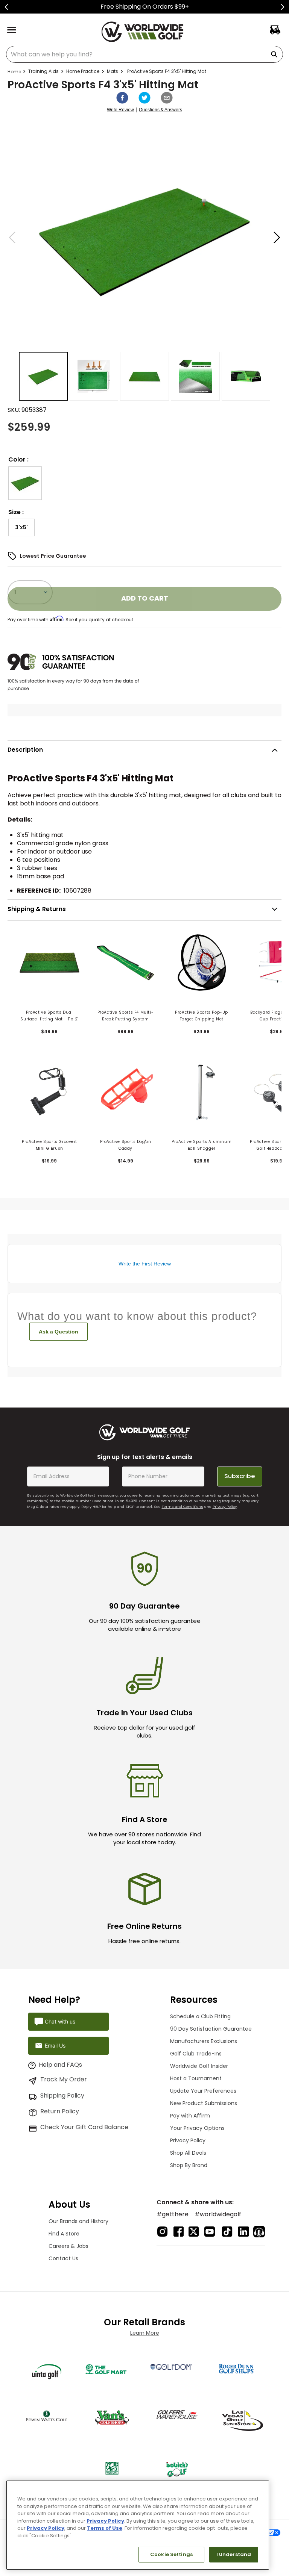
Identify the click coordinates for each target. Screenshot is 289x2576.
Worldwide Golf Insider (199, 2066)
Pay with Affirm (190, 2116)
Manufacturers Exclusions (204, 2041)
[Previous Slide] (7, 7)
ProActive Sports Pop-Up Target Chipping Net (202, 1016)
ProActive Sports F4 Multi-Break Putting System (126, 1016)
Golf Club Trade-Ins (196, 2054)
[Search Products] (275, 54)
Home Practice (83, 71)
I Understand (234, 2554)
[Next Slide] (282, 7)
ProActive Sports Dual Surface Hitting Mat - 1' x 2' (49, 1016)
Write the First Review (145, 1264)
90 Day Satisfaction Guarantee (211, 2029)
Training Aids (43, 71)
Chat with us (60, 2021)
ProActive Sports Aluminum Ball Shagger (202, 1145)
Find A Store (64, 2234)
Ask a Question (59, 1332)
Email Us (55, 2046)
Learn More (145, 2333)
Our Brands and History (78, 2221)
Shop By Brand (189, 2165)
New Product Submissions (204, 2103)
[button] (25, 483)
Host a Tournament (196, 2078)
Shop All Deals (188, 2153)
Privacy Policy (225, 1507)
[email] (167, 98)
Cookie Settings (171, 2554)
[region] (138, 2525)
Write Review (120, 110)
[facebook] (122, 98)
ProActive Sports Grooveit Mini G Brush (49, 1145)
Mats (113, 71)
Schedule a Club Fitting (200, 2016)
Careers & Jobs (68, 2246)
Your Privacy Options (197, 2128)
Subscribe (240, 1476)
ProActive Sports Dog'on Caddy (126, 1145)
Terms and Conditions (183, 1507)
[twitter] (144, 98)
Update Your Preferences (203, 2091)
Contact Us (63, 2258)
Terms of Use (105, 2528)
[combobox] (144, 54)
